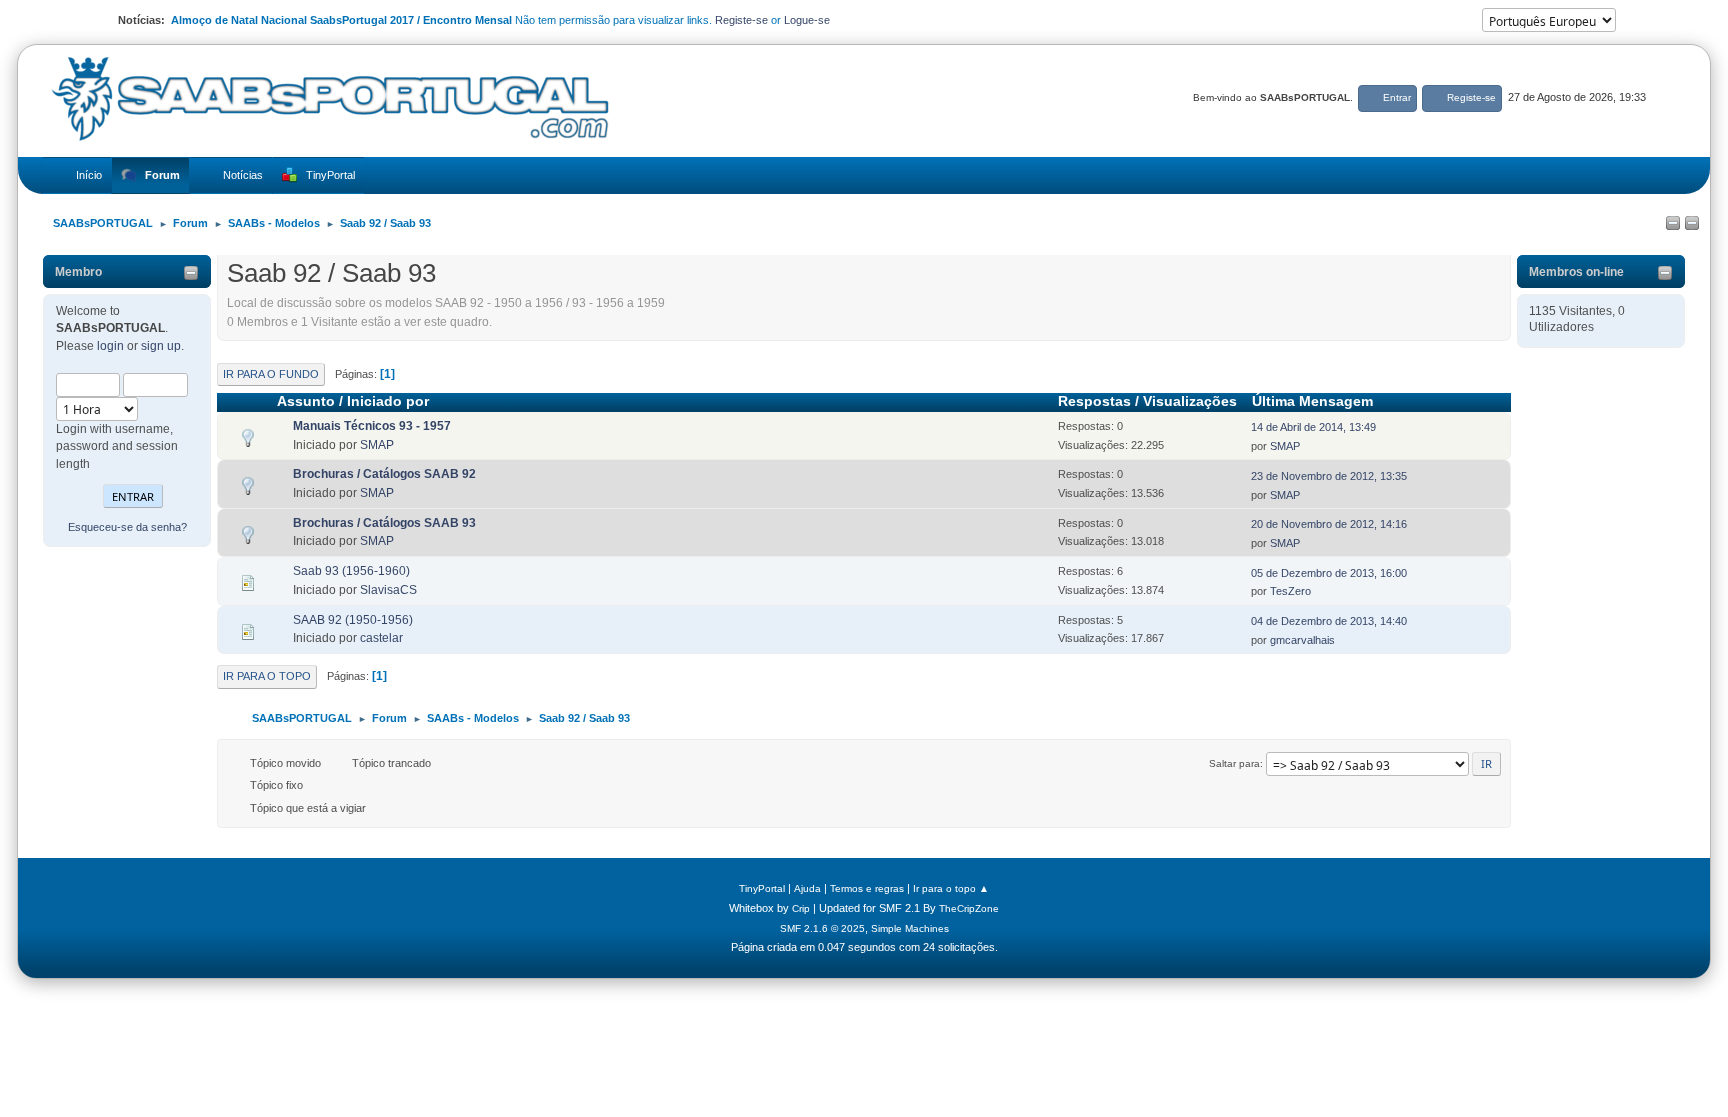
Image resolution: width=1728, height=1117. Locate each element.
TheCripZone (969, 908)
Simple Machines (910, 928)
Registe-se (741, 20)
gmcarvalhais (1302, 640)
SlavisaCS (388, 590)
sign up (161, 346)
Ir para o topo (267, 676)
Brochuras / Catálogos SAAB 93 (384, 523)
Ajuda (807, 888)
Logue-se (807, 20)
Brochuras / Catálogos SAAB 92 (384, 474)
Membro (78, 272)
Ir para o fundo (271, 374)
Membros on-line (1576, 272)
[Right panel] (1692, 224)
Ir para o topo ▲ (951, 888)
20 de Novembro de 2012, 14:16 (1329, 524)
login (110, 346)
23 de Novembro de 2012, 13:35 (1329, 476)
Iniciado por (388, 401)
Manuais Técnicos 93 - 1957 (372, 426)
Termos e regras (867, 888)
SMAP (377, 445)
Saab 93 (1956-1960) (351, 571)
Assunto (306, 401)
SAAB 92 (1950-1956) (353, 620)
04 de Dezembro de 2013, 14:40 (1329, 621)
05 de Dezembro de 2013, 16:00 (1329, 573)
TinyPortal (762, 888)
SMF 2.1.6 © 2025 (822, 928)
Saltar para (1234, 763)
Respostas (1094, 401)
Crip (801, 908)
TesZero (1290, 591)
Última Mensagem (1312, 401)
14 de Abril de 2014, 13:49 (1313, 427)
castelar (381, 638)
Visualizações (1190, 401)
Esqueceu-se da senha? (127, 527)
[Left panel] (1673, 224)
